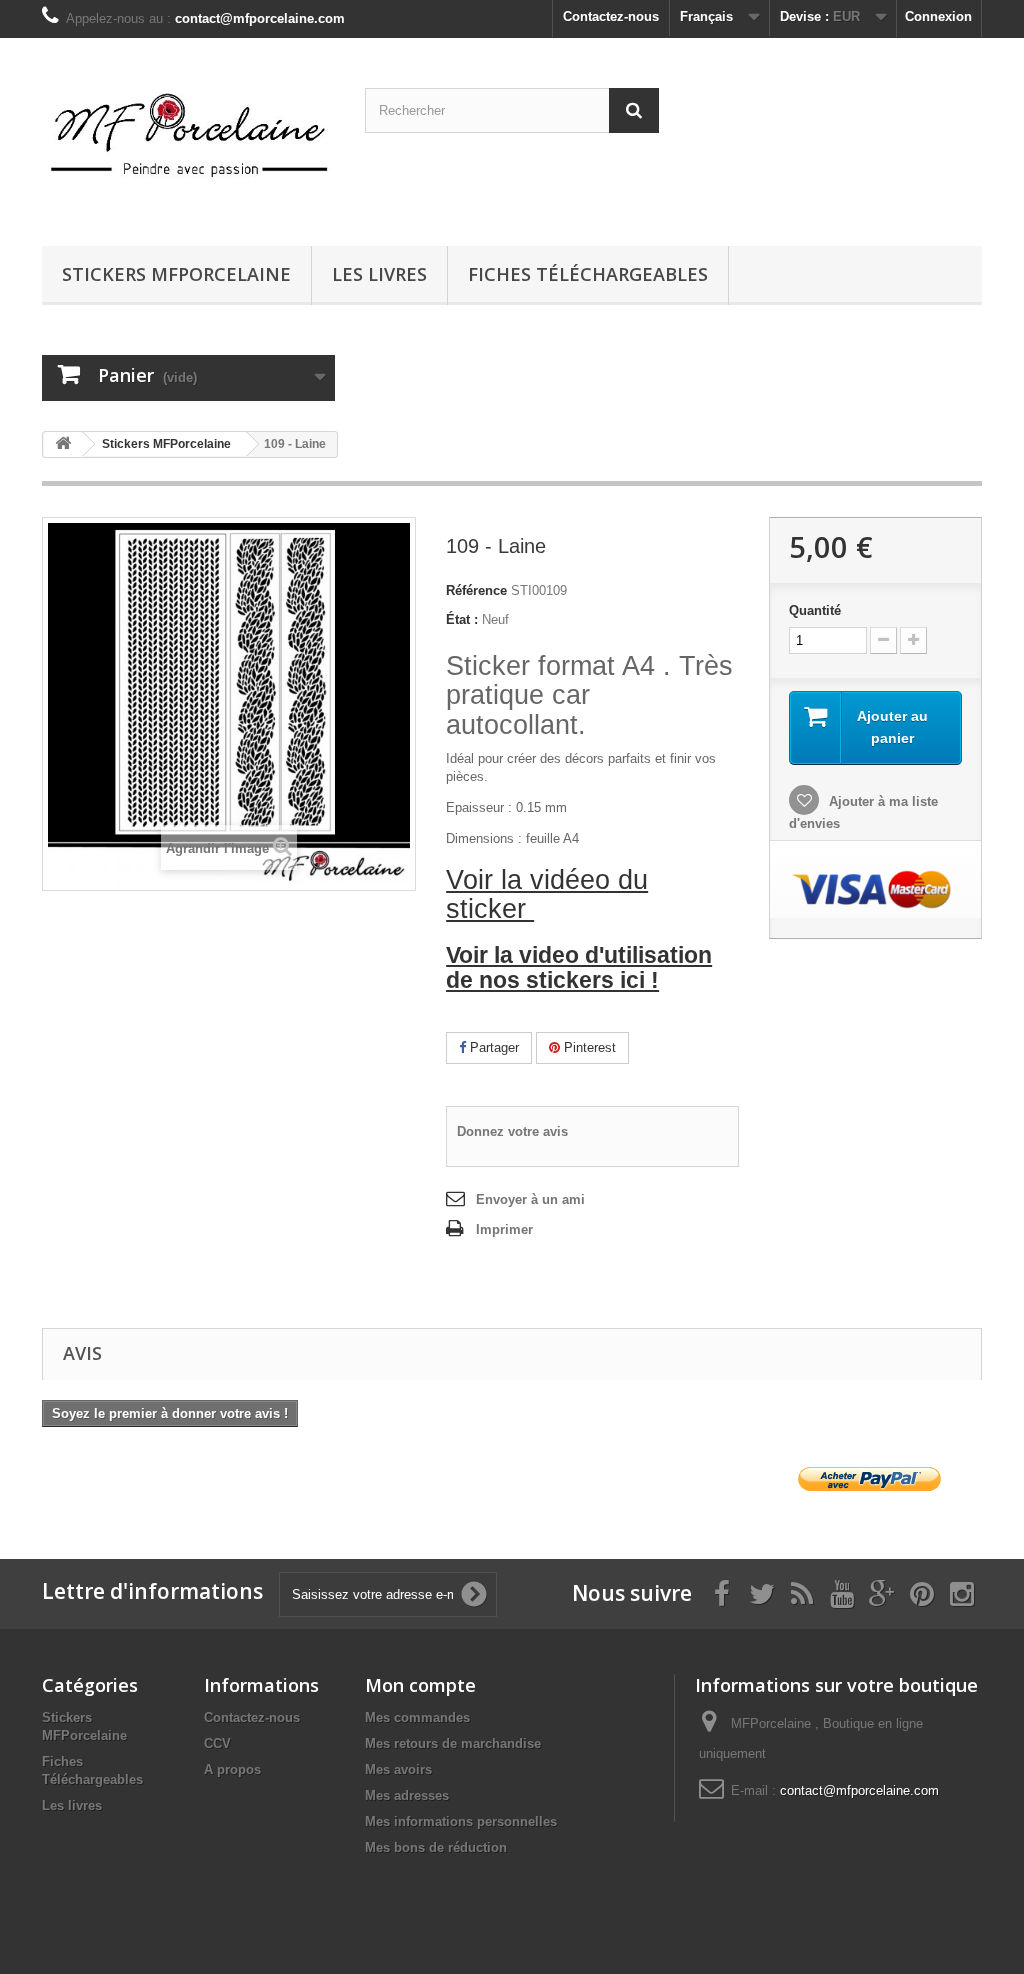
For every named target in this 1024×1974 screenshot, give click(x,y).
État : (462, 619)
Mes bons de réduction (436, 1847)
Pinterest (588, 1047)
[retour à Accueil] (63, 444)
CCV (217, 1743)
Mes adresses (407, 1795)
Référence (476, 590)
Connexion (938, 16)
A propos (232, 1769)
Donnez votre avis (512, 1131)
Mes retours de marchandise (453, 1743)
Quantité (815, 610)
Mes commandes (417, 1717)
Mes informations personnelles (461, 1821)
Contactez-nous (611, 16)
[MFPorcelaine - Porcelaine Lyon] (188, 137)
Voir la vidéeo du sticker (547, 895)
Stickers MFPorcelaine (176, 274)
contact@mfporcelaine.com (859, 1790)
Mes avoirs (398, 1769)
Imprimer (504, 1229)
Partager (492, 1047)
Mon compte (420, 1685)
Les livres (379, 274)
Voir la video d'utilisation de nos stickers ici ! (579, 967)
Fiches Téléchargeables (588, 274)
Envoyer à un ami (530, 1199)
